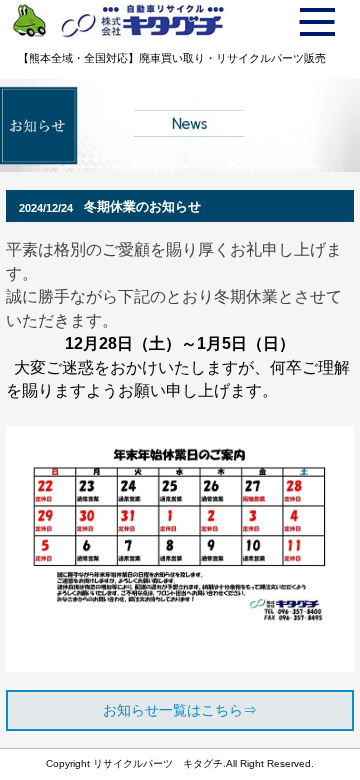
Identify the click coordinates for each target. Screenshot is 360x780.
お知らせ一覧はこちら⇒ (180, 710)
